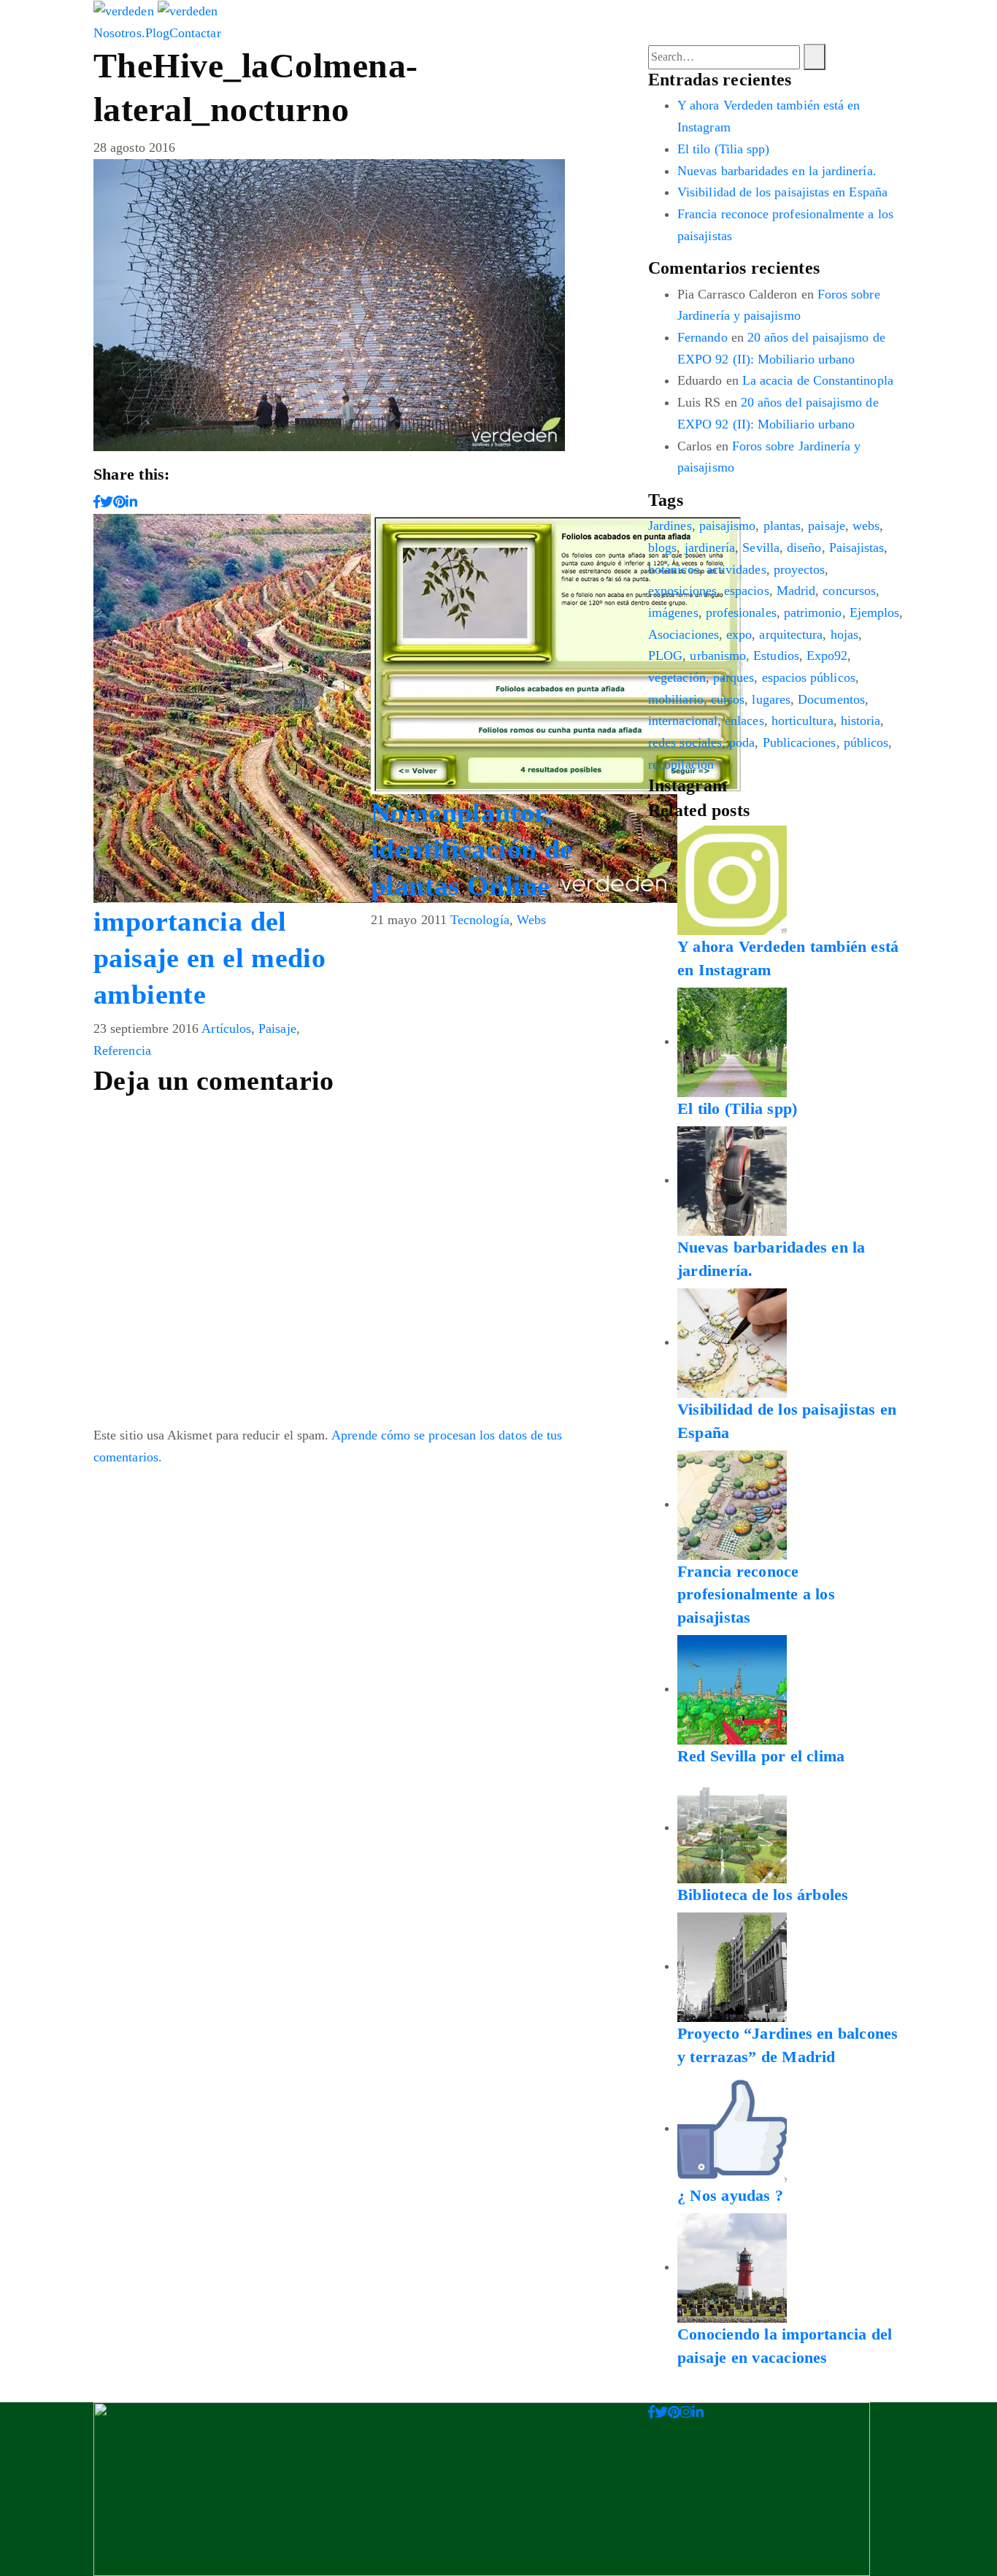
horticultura (802, 720)
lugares (771, 699)
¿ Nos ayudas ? (730, 2195)
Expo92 (827, 655)
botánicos (674, 569)
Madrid (796, 591)
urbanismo (718, 655)
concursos (849, 591)
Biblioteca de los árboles (763, 1895)
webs (866, 526)
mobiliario (676, 699)
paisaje (827, 526)
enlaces (744, 720)
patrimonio (813, 612)
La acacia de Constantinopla (818, 380)
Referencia (122, 1050)
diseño (804, 547)
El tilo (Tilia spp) (723, 149)
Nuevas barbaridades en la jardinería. (777, 171)
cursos (728, 699)
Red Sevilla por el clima (761, 1756)
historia (861, 720)
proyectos (800, 569)
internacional (683, 720)
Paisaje (277, 1029)
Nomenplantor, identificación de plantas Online (471, 849)
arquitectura (791, 634)
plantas (782, 526)
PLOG (665, 655)
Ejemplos (875, 612)
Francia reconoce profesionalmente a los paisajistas (756, 1595)
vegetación (677, 677)
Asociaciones (684, 634)
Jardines (670, 526)
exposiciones (682, 591)
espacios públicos (809, 677)
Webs (531, 920)
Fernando (702, 337)
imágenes (673, 612)
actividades (736, 569)
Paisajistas (857, 547)
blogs (662, 547)
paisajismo (728, 526)
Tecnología (480, 920)
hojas (844, 634)
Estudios (776, 655)
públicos (866, 742)
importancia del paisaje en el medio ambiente (209, 958)
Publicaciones (800, 742)
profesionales (741, 612)
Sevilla (761, 547)
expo (739, 634)
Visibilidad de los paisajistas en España (782, 192)
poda (742, 742)
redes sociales (685, 742)
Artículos (226, 1029)
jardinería (710, 547)
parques (734, 677)
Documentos (831, 699)
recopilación (681, 764)
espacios (747, 591)
